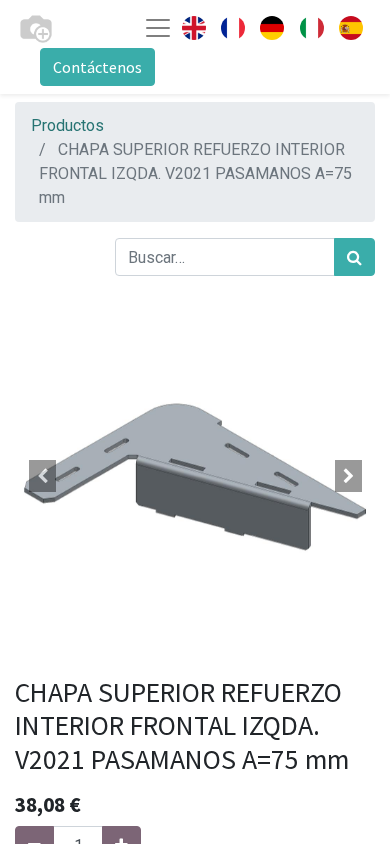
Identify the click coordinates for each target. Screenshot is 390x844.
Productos (67, 125)
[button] (42, 476)
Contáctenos (97, 67)
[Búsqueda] (354, 257)
